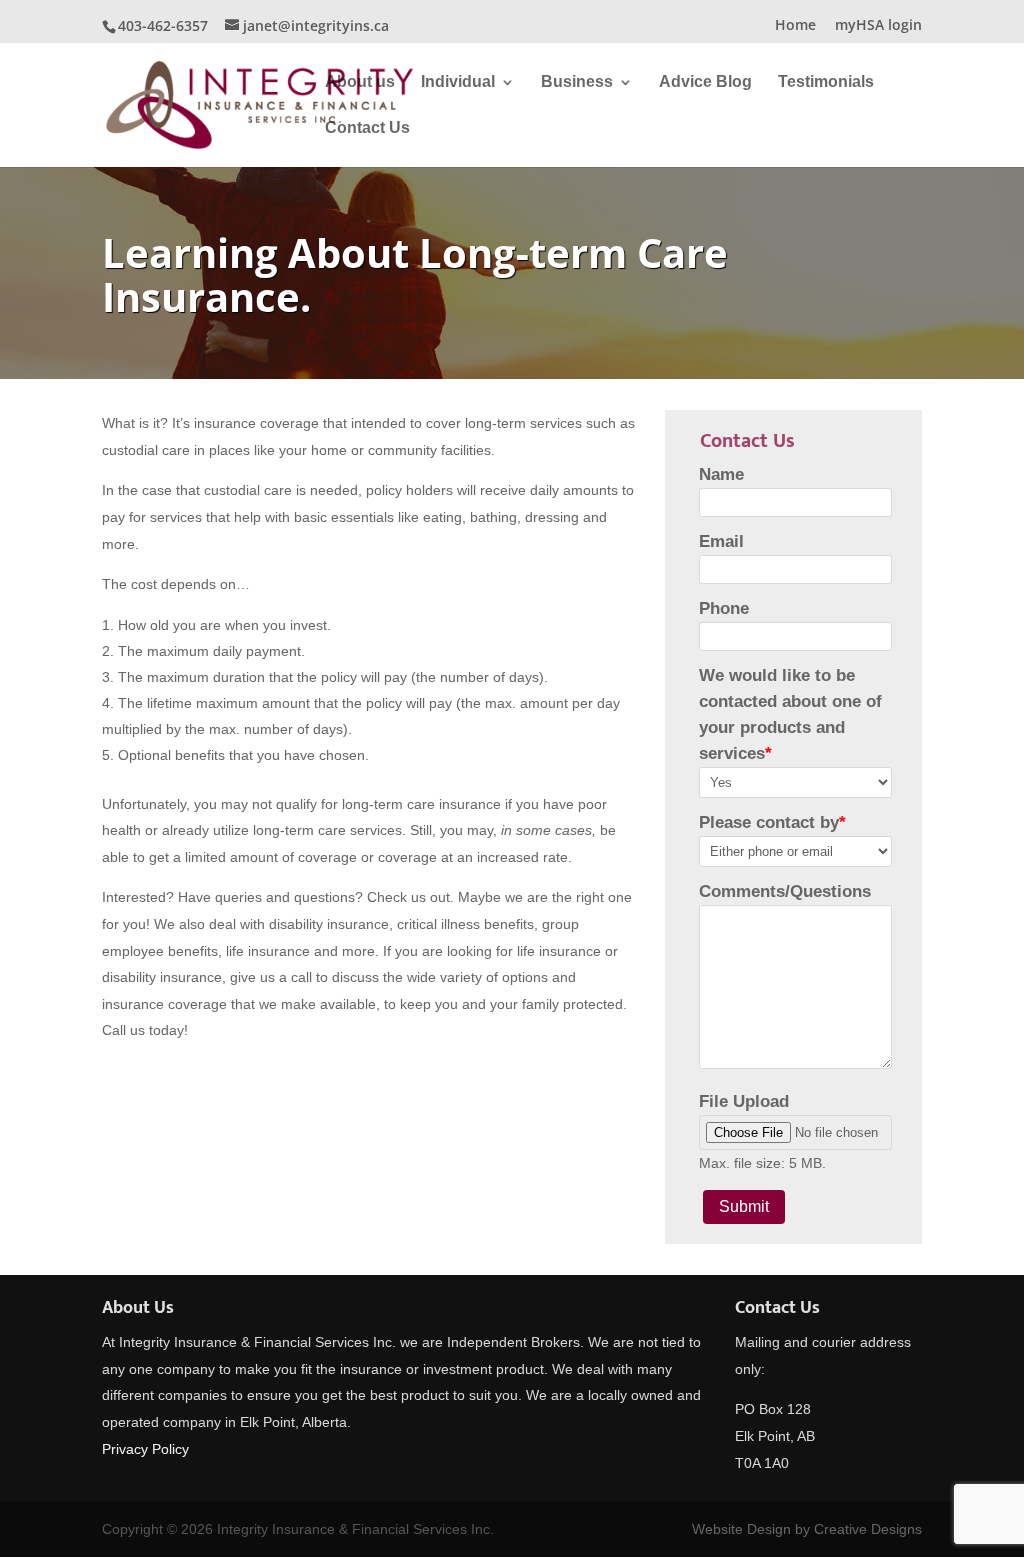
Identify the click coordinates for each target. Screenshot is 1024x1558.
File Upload (744, 1101)
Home (795, 26)
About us (360, 82)
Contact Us (367, 128)
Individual (458, 82)
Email (721, 541)
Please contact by (772, 822)
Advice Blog (705, 82)
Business (577, 82)
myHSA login (878, 26)
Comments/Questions (785, 891)
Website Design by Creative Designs (807, 1529)
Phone (724, 608)
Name (721, 474)
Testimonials (826, 82)
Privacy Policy (145, 1449)
